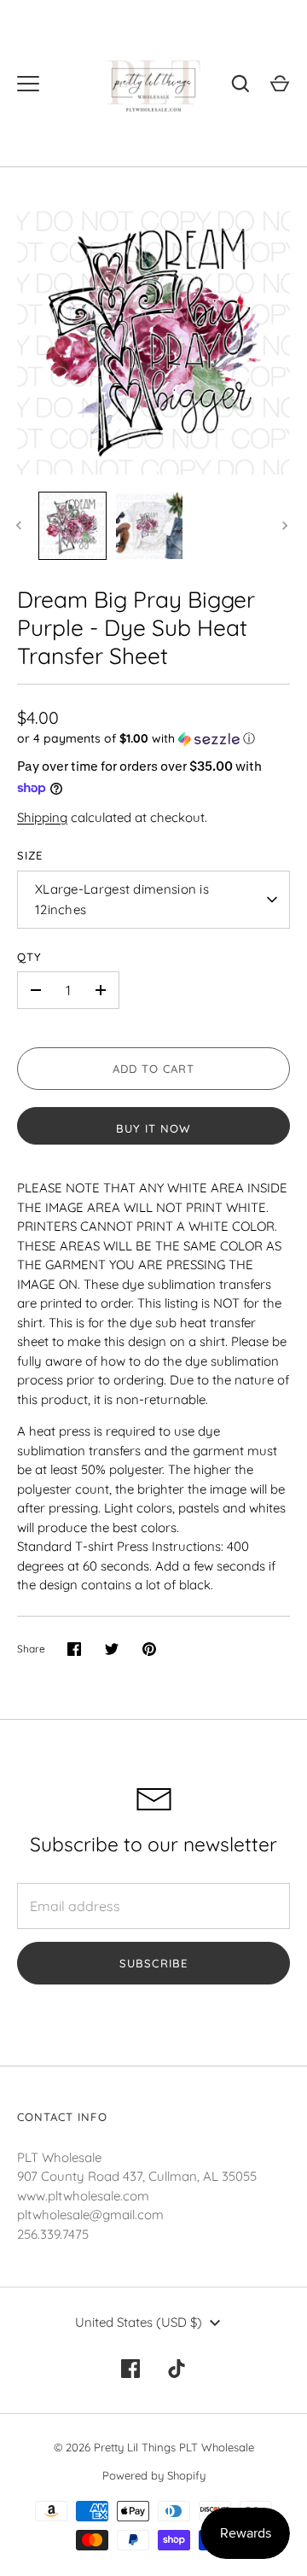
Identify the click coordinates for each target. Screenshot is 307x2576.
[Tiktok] (177, 2369)
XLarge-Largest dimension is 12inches (122, 899)
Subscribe (153, 1963)
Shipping (42, 817)
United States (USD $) (139, 2322)
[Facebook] (130, 2369)
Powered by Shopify (154, 2475)
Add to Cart (154, 1069)
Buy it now (154, 1128)
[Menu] (28, 84)
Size (30, 855)
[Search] (240, 84)
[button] (153, 739)
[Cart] (280, 84)
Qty (29, 957)
